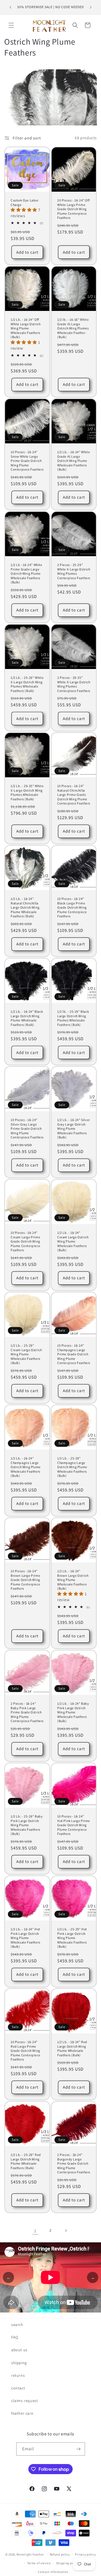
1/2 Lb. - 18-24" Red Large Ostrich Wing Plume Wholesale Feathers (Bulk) (72, 2048)
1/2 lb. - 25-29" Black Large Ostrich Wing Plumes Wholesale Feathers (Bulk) (73, 1018)
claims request (25, 2401)
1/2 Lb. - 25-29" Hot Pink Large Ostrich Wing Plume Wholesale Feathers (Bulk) (72, 1938)
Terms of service (39, 2563)
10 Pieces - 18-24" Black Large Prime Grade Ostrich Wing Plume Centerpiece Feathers (72, 907)
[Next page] (66, 2231)
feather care (22, 2413)
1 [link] (35, 2231)
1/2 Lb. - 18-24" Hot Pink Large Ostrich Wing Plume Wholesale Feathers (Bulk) (26, 1938)
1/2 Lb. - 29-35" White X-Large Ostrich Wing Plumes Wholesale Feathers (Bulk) (27, 792)
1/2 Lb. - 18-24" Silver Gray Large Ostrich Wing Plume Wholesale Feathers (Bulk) (74, 1128)
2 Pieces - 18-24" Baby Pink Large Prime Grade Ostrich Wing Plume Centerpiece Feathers (27, 1712)
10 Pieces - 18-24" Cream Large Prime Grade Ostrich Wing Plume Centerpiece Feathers (25, 1241)
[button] (11, 25)
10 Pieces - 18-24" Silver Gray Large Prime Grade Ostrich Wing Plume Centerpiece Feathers (27, 1128)
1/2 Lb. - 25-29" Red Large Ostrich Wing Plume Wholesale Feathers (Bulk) (26, 2161)
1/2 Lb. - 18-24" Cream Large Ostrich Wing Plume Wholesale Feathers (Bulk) (73, 1241)
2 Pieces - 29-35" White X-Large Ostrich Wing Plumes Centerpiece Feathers (74, 684)
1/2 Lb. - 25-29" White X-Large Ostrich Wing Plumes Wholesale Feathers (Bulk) (27, 684)
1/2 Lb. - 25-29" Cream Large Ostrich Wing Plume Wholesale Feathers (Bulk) (26, 1354)
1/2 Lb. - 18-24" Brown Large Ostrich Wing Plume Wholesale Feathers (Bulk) (73, 1580)
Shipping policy (68, 2563)
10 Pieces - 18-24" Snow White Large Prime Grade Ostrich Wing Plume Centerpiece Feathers (27, 461)
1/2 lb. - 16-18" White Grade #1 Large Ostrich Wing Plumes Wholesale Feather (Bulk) (73, 328)
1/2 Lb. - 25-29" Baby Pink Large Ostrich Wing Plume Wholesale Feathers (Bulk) (27, 1825)
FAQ (15, 2337)
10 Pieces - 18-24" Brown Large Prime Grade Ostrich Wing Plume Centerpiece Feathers (25, 1580)
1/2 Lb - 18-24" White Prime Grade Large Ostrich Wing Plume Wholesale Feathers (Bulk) (27, 573)
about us (19, 2350)
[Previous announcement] (10, 7)
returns (18, 2375)
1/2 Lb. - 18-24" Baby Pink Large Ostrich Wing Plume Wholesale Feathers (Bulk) (73, 1712)
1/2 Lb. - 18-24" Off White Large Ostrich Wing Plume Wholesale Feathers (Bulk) (26, 328)
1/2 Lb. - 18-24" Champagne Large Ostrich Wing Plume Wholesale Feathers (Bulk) (26, 1467)
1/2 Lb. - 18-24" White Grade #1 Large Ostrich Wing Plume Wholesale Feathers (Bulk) (74, 461)
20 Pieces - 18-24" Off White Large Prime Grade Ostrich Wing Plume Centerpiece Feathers (73, 209)
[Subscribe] (79, 2449)
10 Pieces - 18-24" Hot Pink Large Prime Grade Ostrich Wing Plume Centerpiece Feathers (74, 1825)
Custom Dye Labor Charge (25, 202)
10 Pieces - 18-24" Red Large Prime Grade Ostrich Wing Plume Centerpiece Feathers (25, 2051)
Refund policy (60, 2554)
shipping (19, 2363)
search (17, 2325)
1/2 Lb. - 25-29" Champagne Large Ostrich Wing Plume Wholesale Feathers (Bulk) (72, 1467)
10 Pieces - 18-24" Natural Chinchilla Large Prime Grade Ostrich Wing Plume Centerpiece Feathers (74, 795)
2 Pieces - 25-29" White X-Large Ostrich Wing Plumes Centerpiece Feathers (74, 571)
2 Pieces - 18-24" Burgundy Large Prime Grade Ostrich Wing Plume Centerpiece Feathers (74, 2163)
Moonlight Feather (30, 2554)
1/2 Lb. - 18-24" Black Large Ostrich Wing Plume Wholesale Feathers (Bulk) (27, 1018)
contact (18, 2388)
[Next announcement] (91, 7)
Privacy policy (85, 2554)
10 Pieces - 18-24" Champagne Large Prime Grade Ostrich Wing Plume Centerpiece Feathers (74, 1354)
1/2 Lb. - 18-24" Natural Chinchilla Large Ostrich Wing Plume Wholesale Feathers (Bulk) (25, 907)
